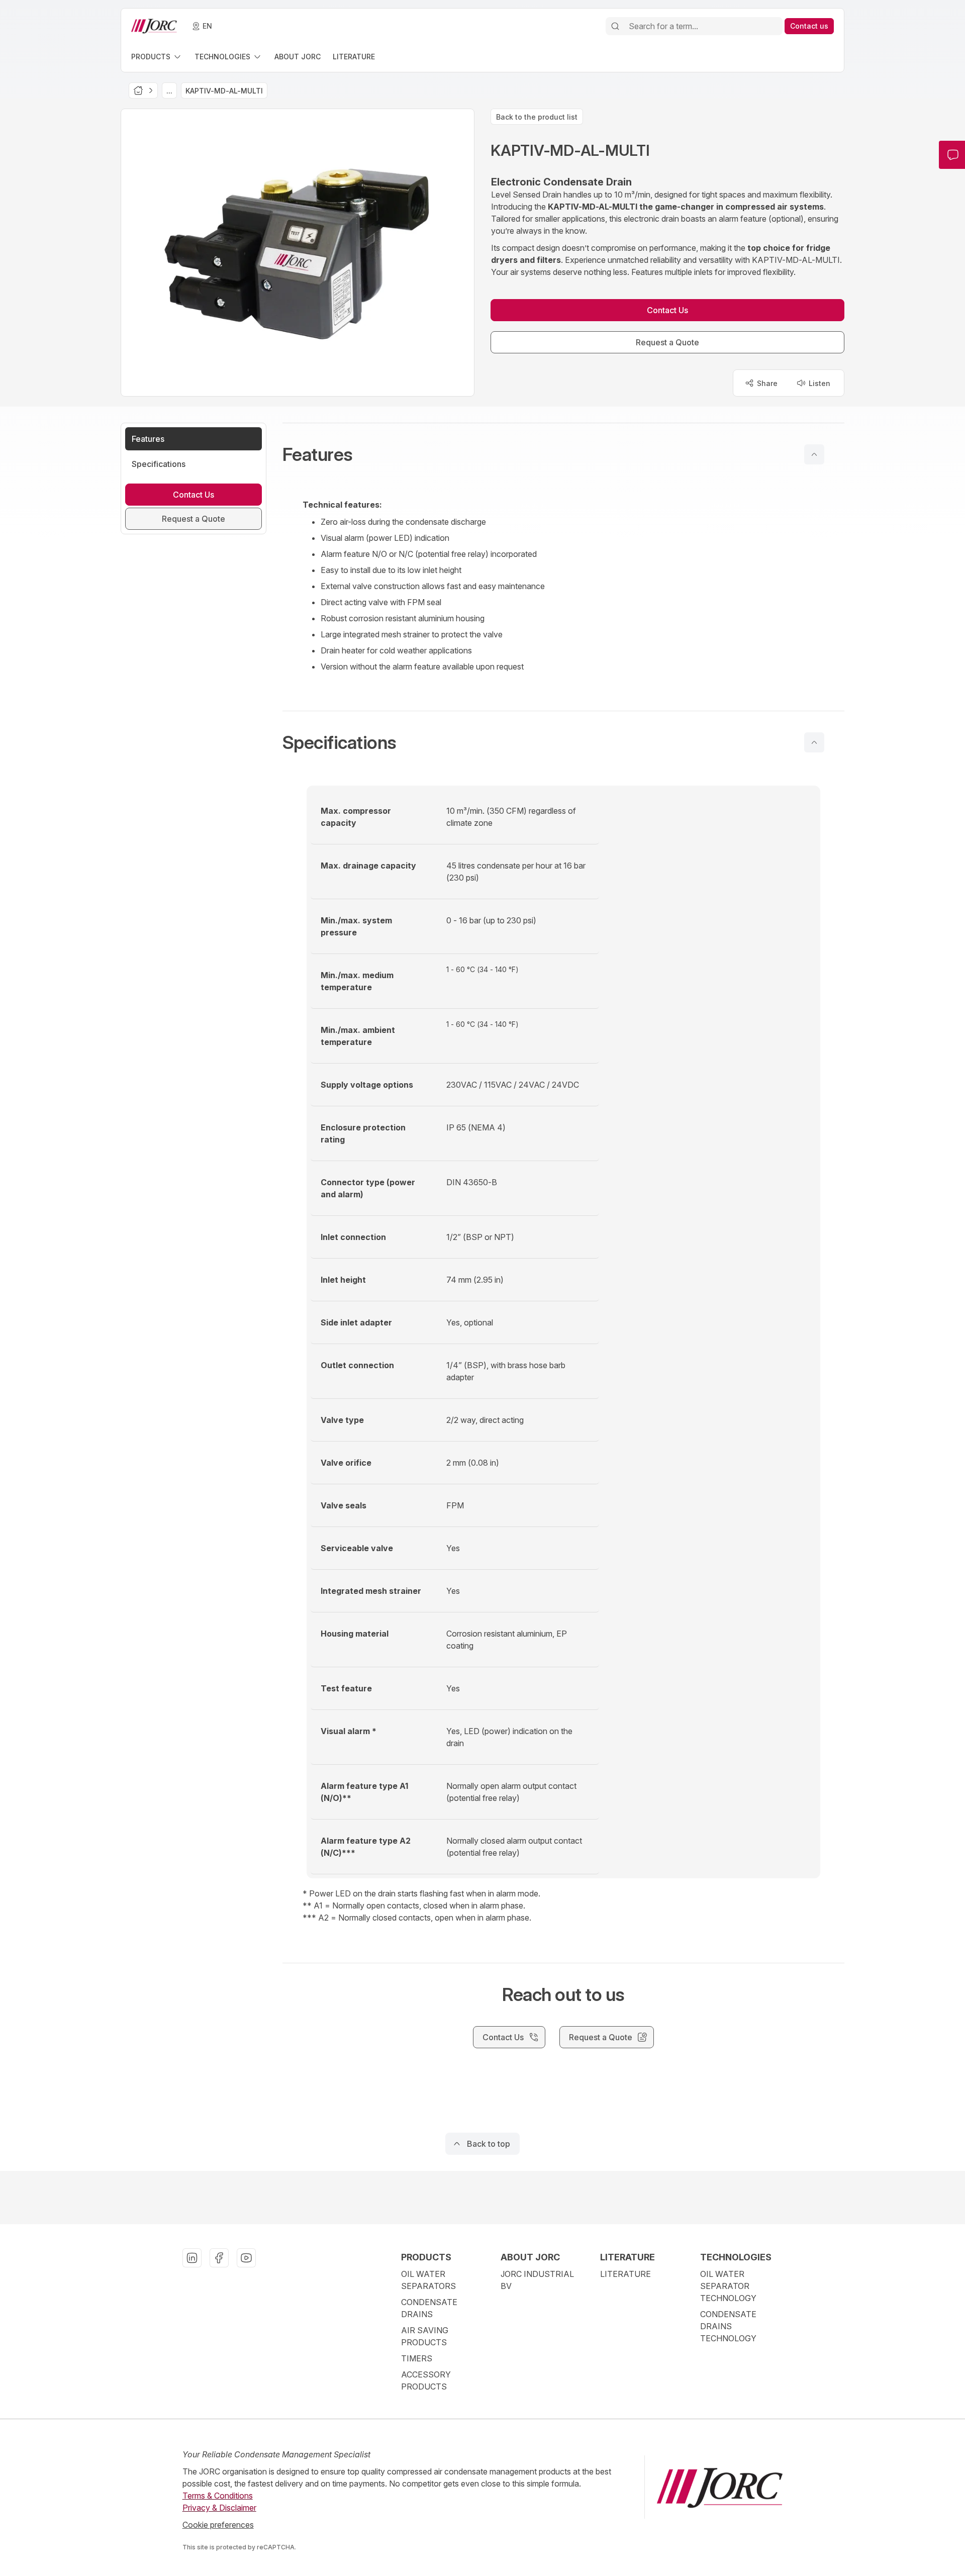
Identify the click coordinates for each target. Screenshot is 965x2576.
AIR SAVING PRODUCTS (425, 2336)
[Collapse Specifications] (814, 742)
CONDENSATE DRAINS (429, 2308)
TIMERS (417, 2358)
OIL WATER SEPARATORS (428, 2280)
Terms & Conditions (218, 2496)
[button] (563, 454)
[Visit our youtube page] (246, 2258)
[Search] (615, 26)
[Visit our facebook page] (219, 2258)
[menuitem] (157, 57)
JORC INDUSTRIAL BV (537, 2280)
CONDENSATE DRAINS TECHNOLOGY (728, 2326)
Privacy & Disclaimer (219, 2508)
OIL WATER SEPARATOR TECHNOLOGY (728, 2286)
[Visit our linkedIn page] (192, 2258)
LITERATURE (625, 2274)
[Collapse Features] (814, 454)
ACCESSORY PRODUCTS (426, 2380)
